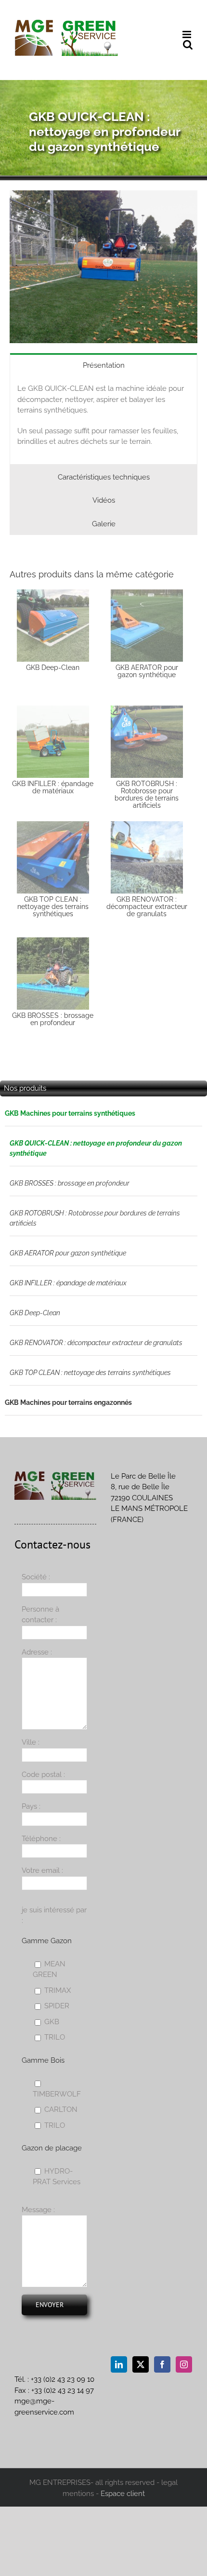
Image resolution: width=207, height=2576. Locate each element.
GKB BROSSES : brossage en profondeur (70, 1183)
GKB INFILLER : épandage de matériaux (68, 1283)
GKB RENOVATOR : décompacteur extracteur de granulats (96, 1343)
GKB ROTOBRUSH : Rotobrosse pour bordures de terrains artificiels (95, 1218)
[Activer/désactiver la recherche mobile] (188, 45)
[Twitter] (141, 2364)
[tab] (103, 365)
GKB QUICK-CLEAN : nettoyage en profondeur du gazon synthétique (96, 1148)
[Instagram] (184, 2364)
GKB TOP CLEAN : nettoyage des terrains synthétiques (90, 1373)
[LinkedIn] (119, 2364)
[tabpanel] (103, 420)
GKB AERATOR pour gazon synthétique (68, 1253)
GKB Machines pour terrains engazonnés (68, 1402)
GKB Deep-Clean (35, 1313)
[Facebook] (162, 2364)
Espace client (123, 2494)
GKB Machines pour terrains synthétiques (70, 1113)
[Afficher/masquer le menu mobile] (188, 34)
